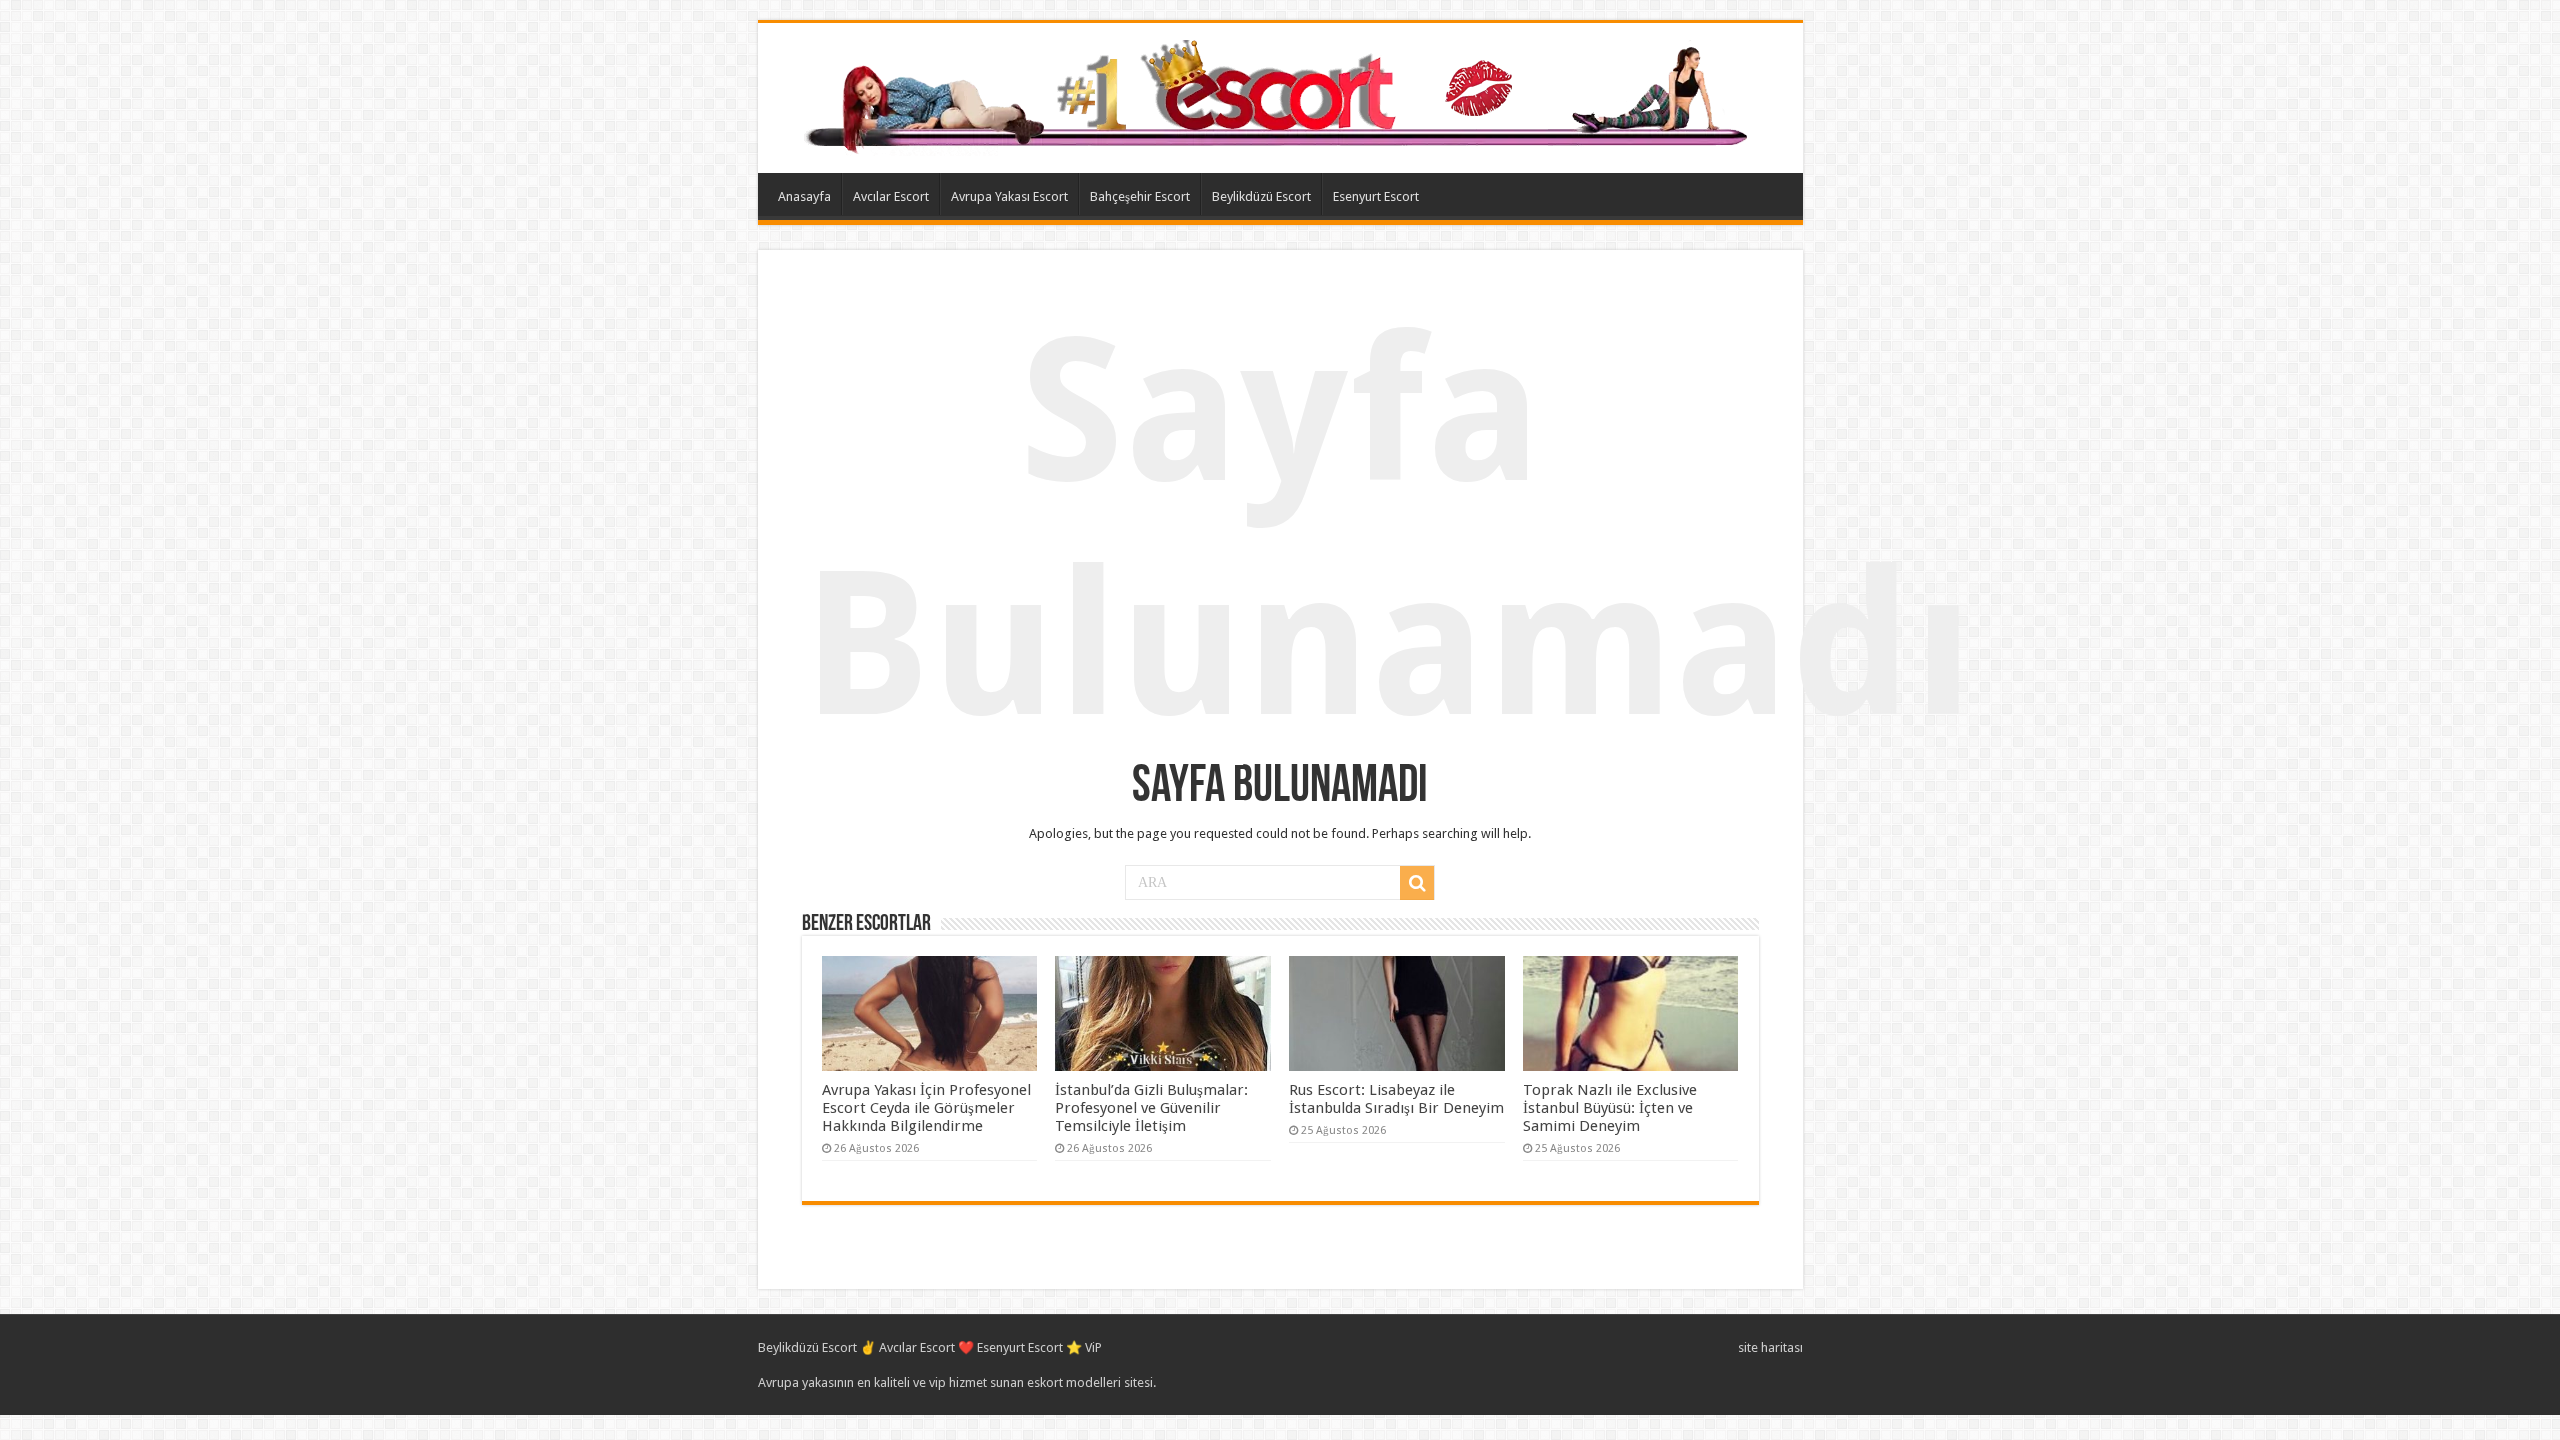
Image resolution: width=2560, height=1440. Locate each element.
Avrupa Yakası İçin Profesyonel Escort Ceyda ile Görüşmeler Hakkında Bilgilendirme (926, 1108)
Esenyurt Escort (1376, 196)
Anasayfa (804, 196)
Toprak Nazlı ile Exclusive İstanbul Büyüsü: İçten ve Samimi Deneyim (1610, 1108)
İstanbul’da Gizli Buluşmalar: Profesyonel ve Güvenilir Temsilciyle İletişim (1151, 1108)
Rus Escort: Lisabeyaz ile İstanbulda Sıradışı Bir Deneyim (1396, 1099)
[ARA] (1417, 883)
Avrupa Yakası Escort (1009, 196)
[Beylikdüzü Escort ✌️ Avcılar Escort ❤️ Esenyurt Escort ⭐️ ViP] (1280, 94)
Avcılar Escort (891, 196)
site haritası (1770, 1347)
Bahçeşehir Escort (1140, 196)
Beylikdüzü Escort (1261, 196)
